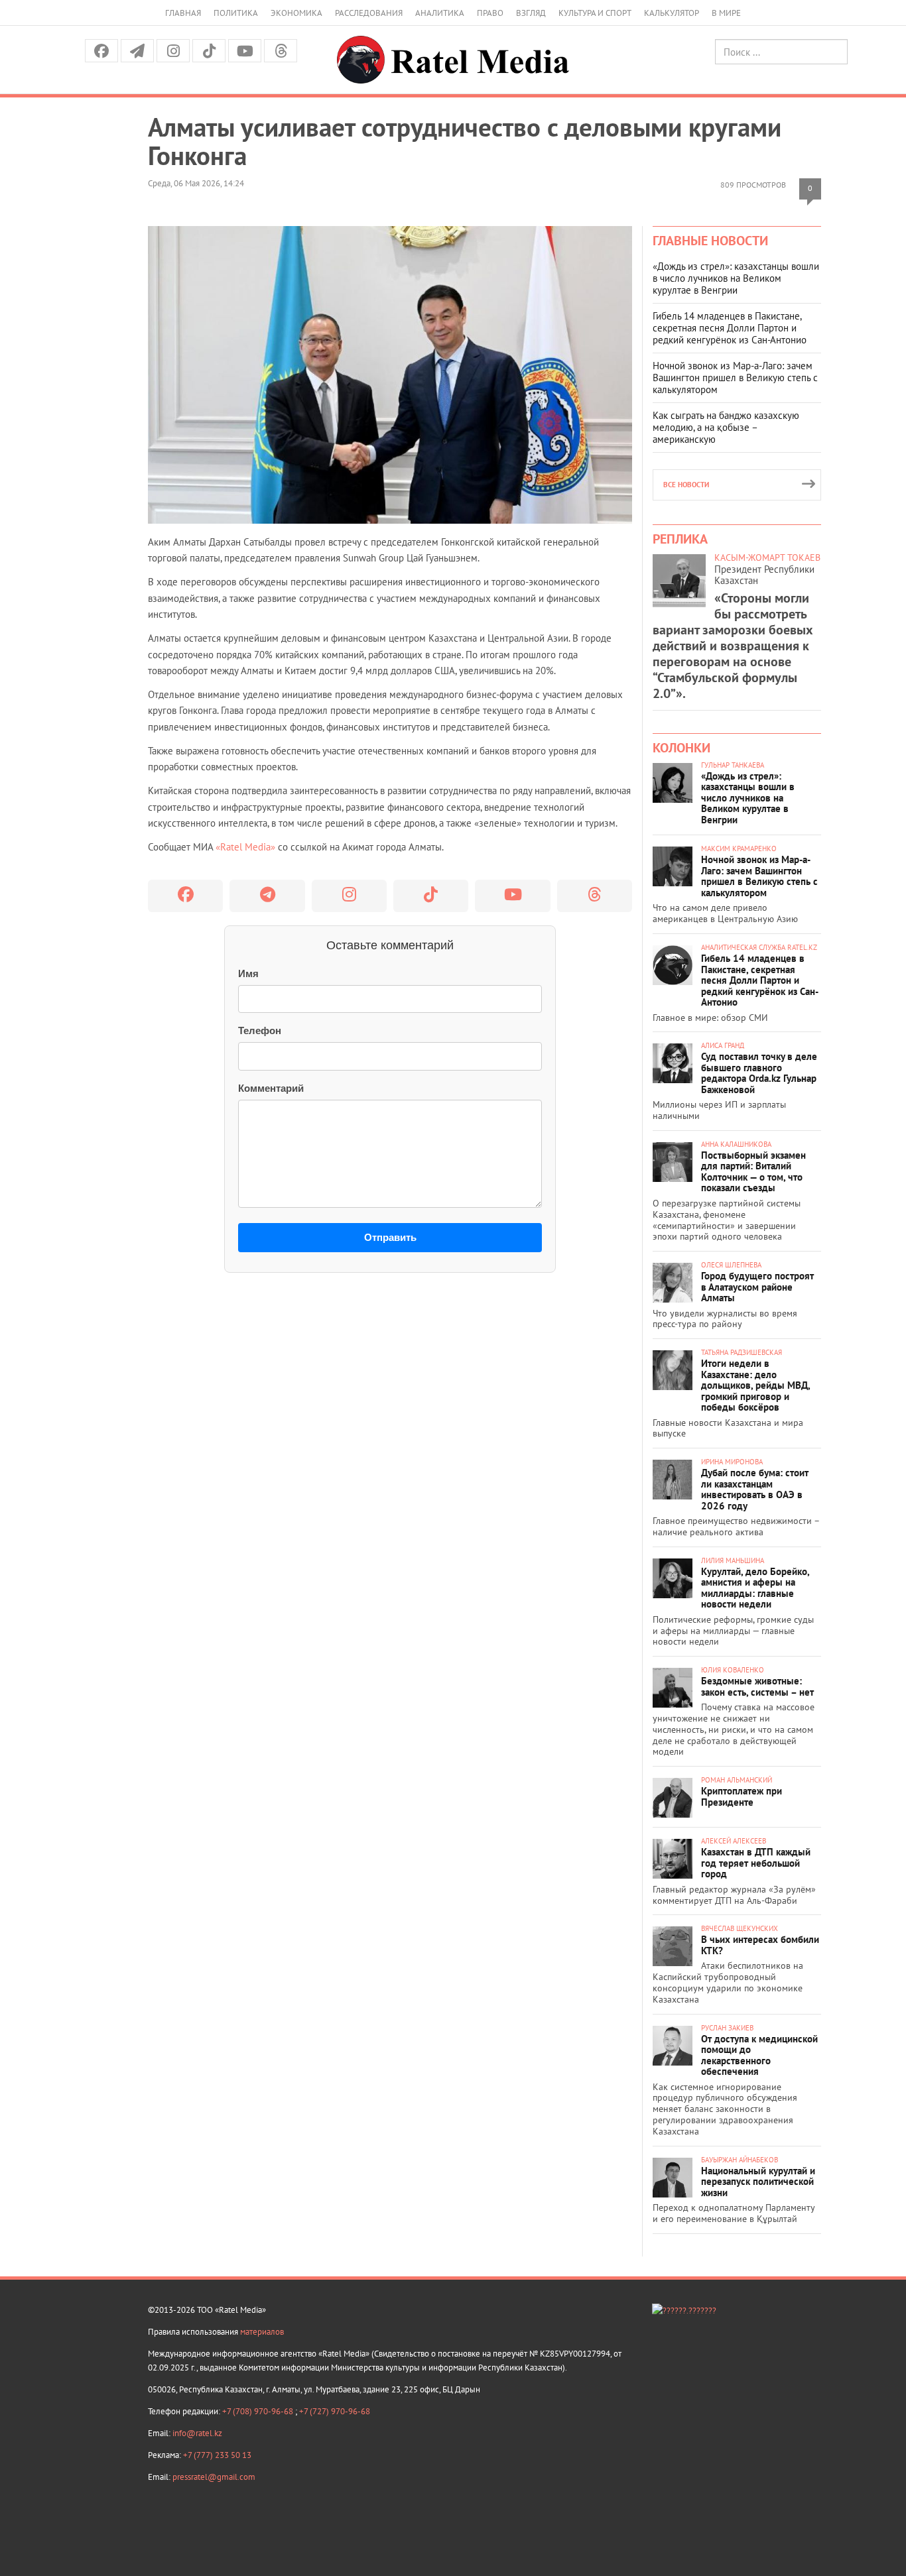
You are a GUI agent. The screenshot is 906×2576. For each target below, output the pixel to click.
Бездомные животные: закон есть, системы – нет (757, 1686)
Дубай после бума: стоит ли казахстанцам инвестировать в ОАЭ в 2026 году (755, 1489)
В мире (726, 13)
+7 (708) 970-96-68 (259, 2411)
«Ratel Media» (245, 847)
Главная (183, 13)
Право (490, 13)
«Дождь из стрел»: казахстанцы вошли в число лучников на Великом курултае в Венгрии (736, 278)
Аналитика (440, 13)
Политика (236, 13)
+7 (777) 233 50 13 (217, 2455)
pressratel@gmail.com (214, 2477)
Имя (248, 973)
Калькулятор (672, 13)
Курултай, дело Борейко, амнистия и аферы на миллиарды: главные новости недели (755, 1588)
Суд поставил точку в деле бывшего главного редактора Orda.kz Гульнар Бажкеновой (759, 1073)
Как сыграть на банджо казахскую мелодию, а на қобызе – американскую (726, 427)
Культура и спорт (595, 13)
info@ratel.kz (197, 2433)
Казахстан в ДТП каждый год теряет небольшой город (756, 1863)
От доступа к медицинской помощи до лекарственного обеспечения (759, 2055)
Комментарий (271, 1088)
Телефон (260, 1030)
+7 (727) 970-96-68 (335, 2411)
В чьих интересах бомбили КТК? (760, 1945)
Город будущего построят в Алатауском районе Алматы (757, 1287)
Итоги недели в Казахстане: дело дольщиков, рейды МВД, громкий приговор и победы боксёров (755, 1385)
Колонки (681, 748)
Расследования (369, 13)
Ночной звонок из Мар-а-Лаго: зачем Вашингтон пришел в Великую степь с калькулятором (735, 378)
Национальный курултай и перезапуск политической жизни (758, 2182)
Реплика (680, 539)
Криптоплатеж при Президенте (742, 1796)
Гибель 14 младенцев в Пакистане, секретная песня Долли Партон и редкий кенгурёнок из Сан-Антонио (730, 328)
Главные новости (710, 241)
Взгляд (531, 13)
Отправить (390, 1237)
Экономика (296, 13)
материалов (262, 2332)
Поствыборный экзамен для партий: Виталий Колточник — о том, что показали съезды (753, 1172)
